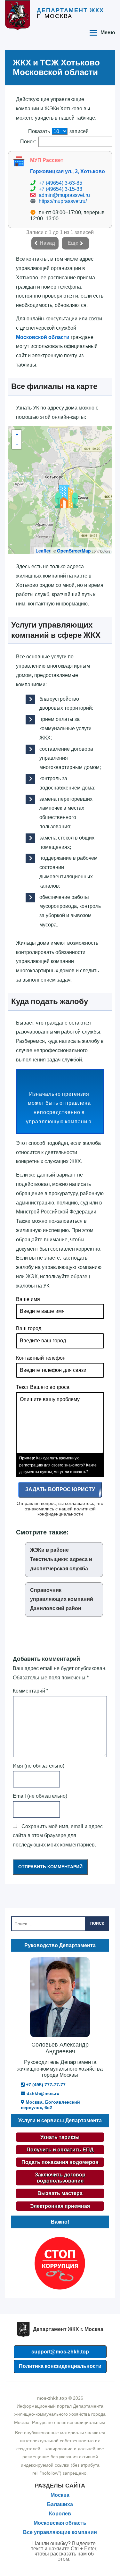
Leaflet (43, 551)
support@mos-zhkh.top (60, 2352)
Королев (60, 2514)
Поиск (97, 1923)
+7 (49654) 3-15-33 (60, 189)
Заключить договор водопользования (60, 2178)
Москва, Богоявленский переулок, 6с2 (50, 2105)
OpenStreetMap (74, 551)
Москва (60, 2495)
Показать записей (58, 131)
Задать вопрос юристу (60, 1489)
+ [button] (17, 435)
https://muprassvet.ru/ (63, 201)
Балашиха (60, 2504)
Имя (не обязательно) (39, 1766)
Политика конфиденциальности (60, 2366)
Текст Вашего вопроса (43, 1387)
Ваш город (29, 1328)
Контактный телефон (41, 1358)
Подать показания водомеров (60, 2162)
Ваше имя (28, 1299)
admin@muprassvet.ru (64, 195)
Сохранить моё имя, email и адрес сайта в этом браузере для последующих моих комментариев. (58, 1836)
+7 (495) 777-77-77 (45, 2085)
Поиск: (28, 142)
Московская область (60, 2523)
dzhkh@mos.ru (42, 2093)
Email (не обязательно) (40, 1796)
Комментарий (31, 1691)
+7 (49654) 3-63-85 (60, 183)
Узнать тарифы (60, 2137)
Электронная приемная (60, 2206)
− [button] (17, 444)
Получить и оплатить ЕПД (60, 2150)
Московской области (43, 337)
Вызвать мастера (60, 2193)
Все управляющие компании (60, 2532)
